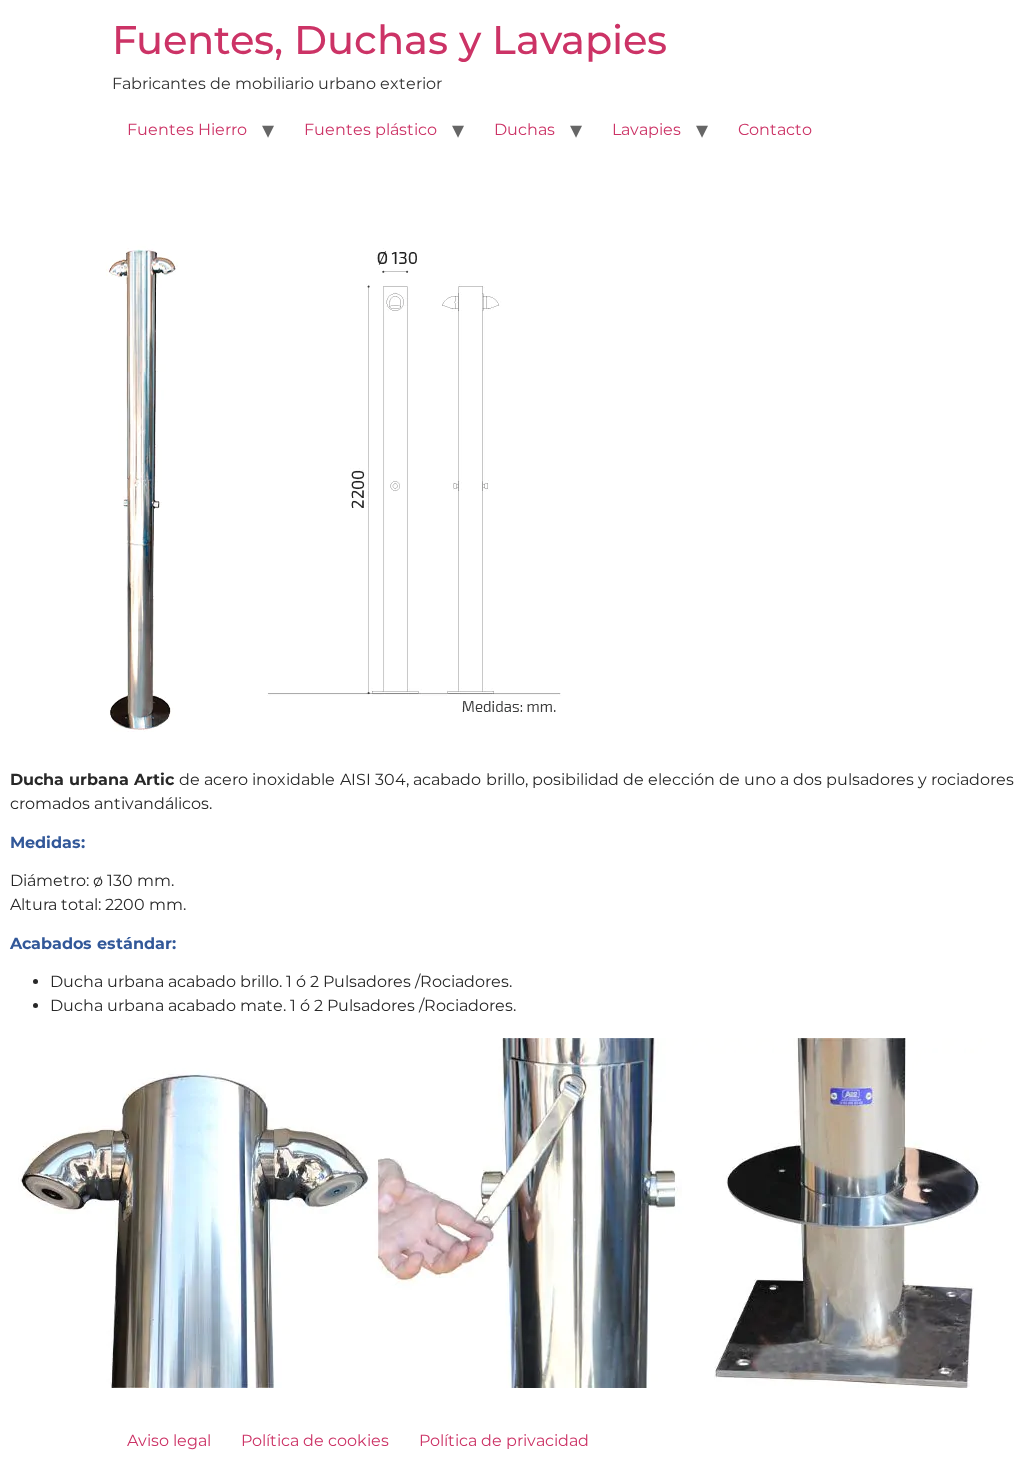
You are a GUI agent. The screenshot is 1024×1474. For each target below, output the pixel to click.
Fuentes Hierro (187, 129)
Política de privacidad (504, 1440)
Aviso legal (169, 1440)
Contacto (775, 129)
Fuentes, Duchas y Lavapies (389, 39)
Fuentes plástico (370, 129)
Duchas (524, 129)
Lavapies (646, 129)
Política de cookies (315, 1440)
